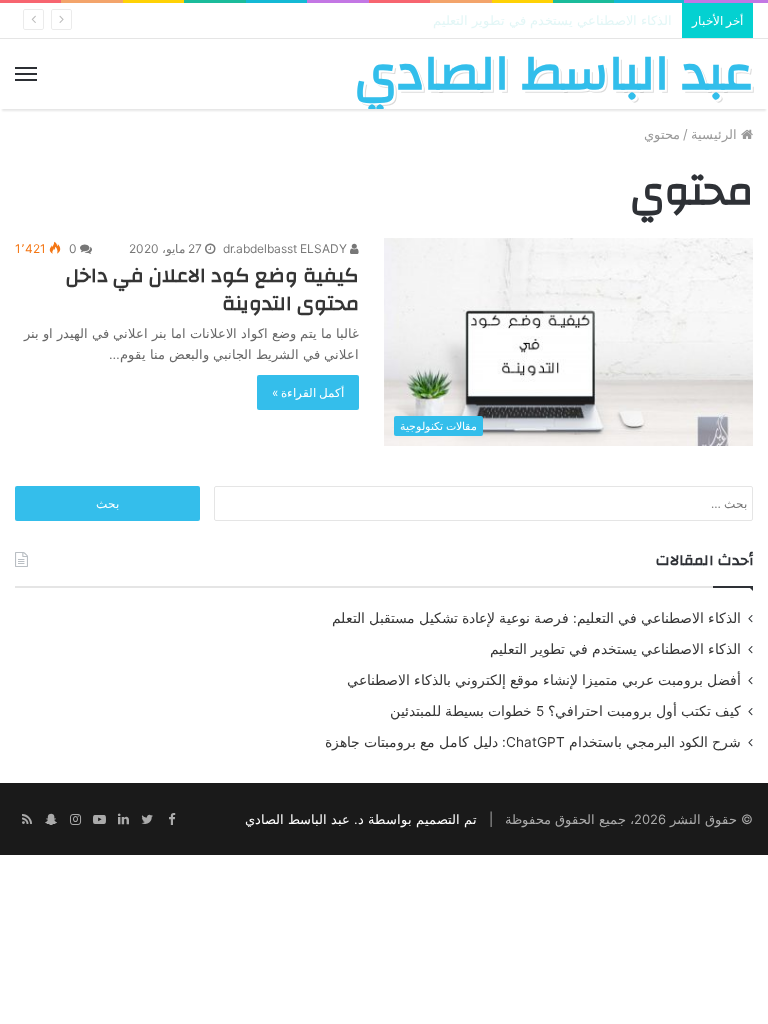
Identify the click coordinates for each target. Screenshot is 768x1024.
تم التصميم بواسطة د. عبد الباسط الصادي (361, 819)
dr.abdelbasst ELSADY (286, 248)
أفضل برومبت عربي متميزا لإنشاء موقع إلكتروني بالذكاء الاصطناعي (544, 680)
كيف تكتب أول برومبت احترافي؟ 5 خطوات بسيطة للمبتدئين (565, 711)
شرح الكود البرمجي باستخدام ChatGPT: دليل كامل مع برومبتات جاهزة (533, 742)
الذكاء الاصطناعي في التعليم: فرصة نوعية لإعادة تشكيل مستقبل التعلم (536, 618)
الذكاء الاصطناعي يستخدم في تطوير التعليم (615, 649)
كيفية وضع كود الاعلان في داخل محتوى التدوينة (212, 289)
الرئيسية (716, 134)
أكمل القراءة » (308, 392)
